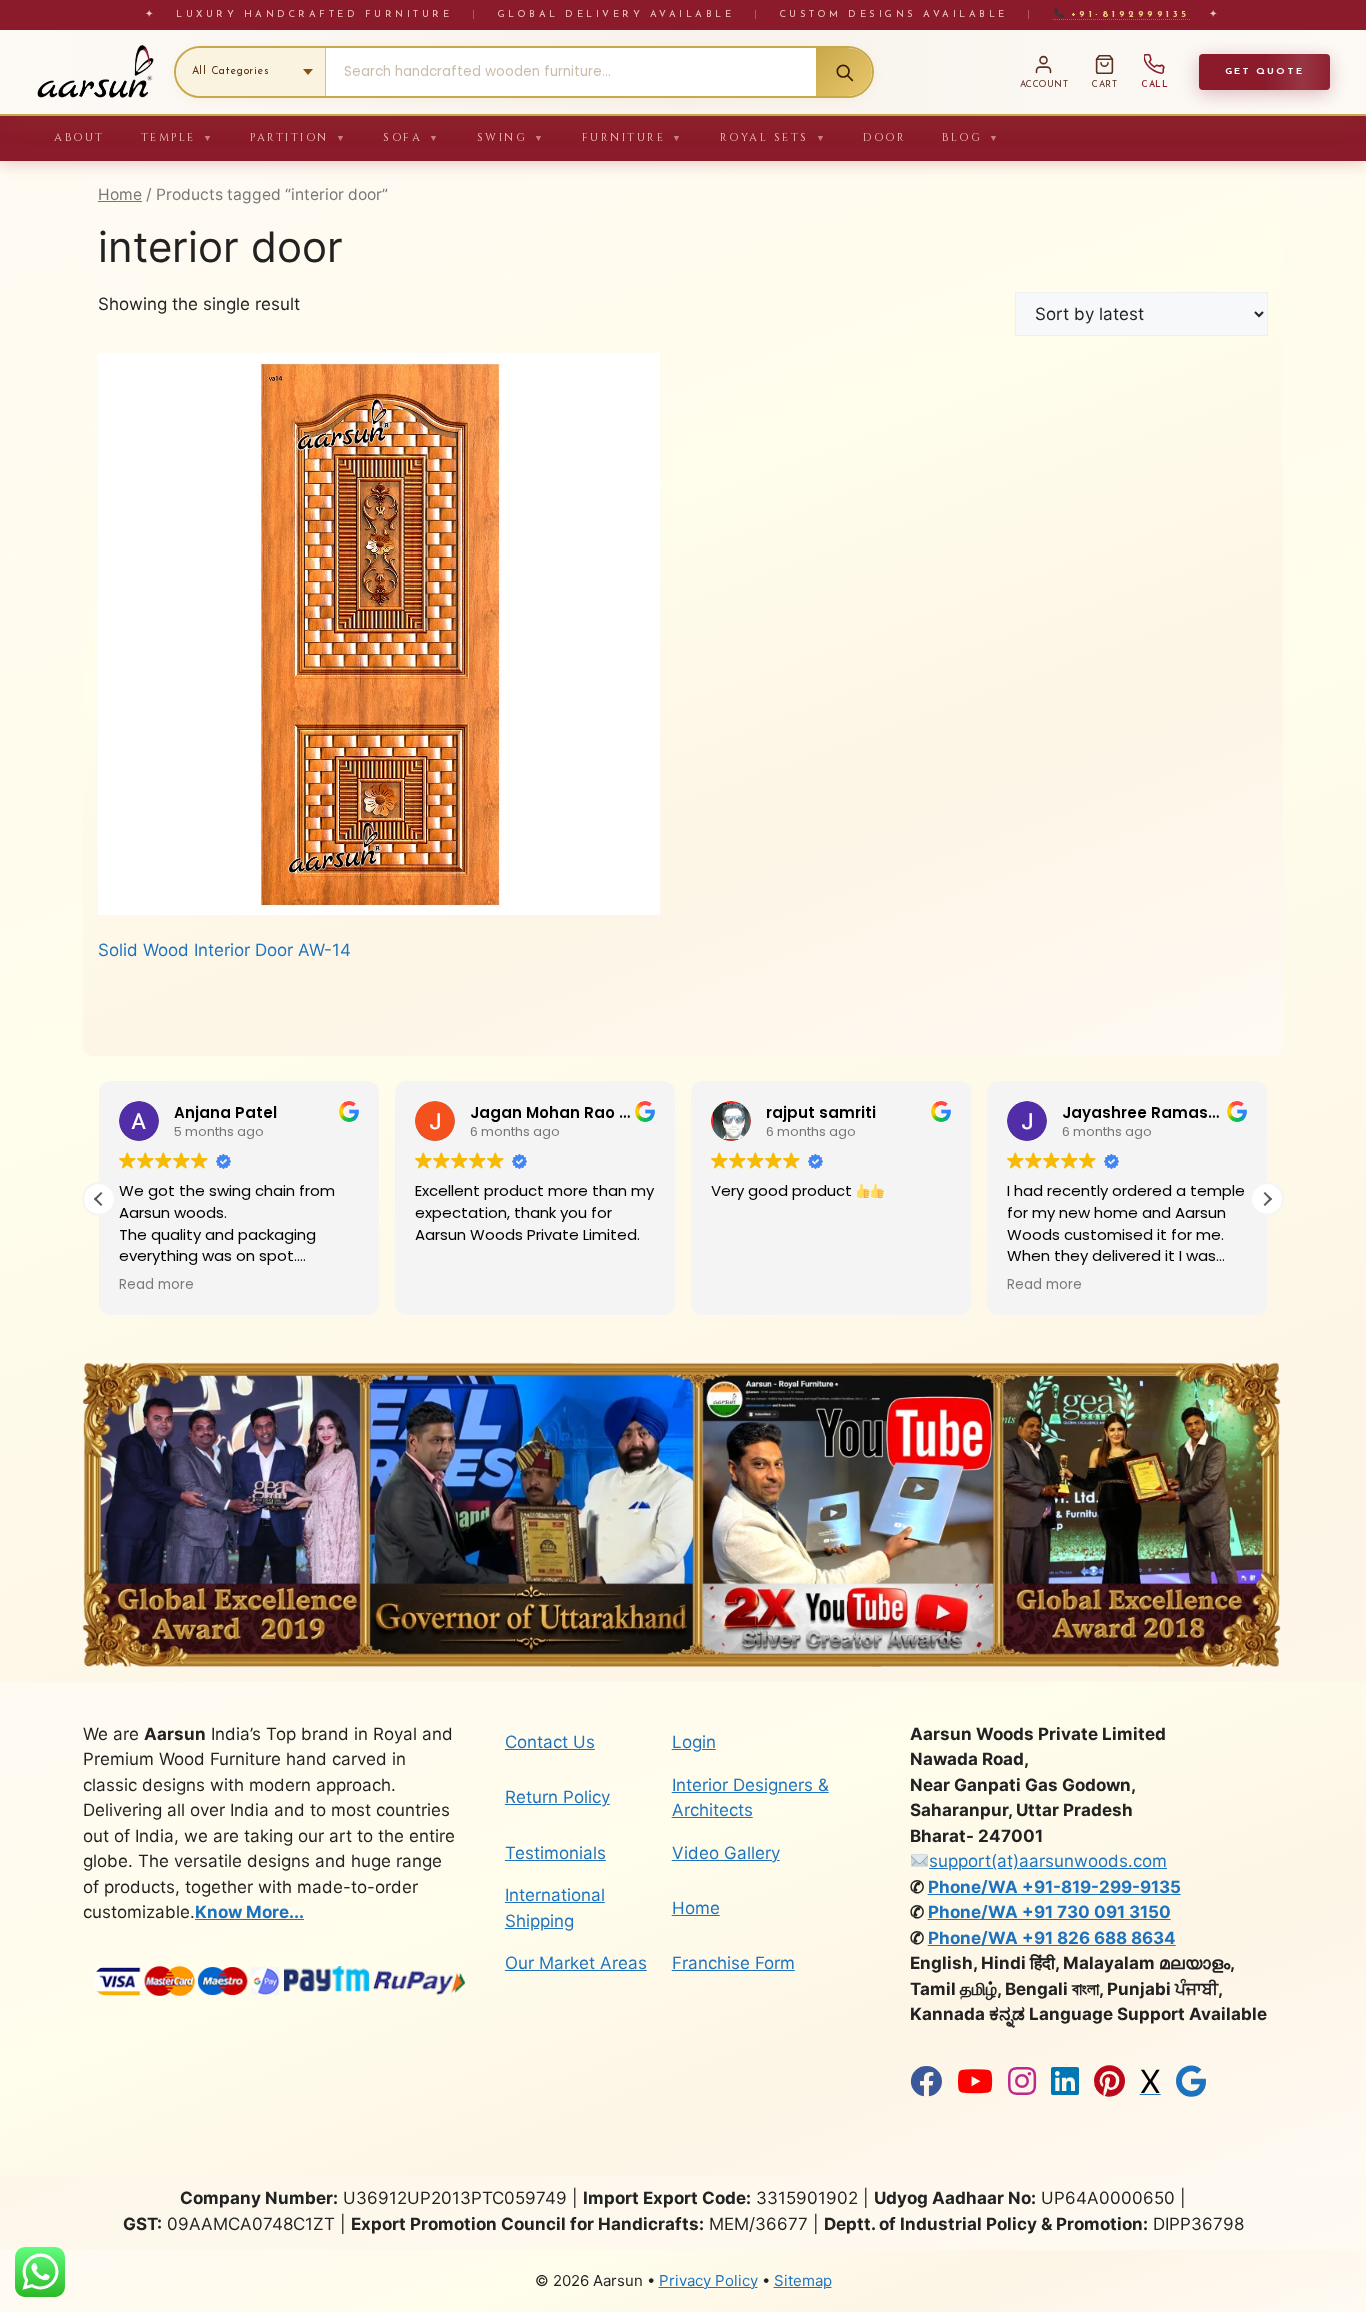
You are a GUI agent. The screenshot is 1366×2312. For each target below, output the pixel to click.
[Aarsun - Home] (95, 72)
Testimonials (555, 1853)
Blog (971, 137)
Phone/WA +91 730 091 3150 (1049, 1912)
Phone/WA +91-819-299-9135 (1054, 1887)
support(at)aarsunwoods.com (1048, 1861)
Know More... (249, 1912)
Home (120, 194)
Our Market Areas (576, 1963)
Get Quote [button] (1264, 71)
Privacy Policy (708, 2280)
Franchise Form (733, 1963)
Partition (298, 137)
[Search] (844, 72)
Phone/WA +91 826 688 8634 (1052, 1938)
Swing (511, 137)
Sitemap (803, 2280)
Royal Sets (774, 137)
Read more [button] (156, 1285)
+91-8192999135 (1126, 14)
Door (884, 137)
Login (694, 1742)
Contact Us (550, 1742)
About (79, 137)
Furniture (633, 137)
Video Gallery (726, 1853)
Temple (178, 137)
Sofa (412, 137)
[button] (1267, 1199)
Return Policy (557, 1797)
